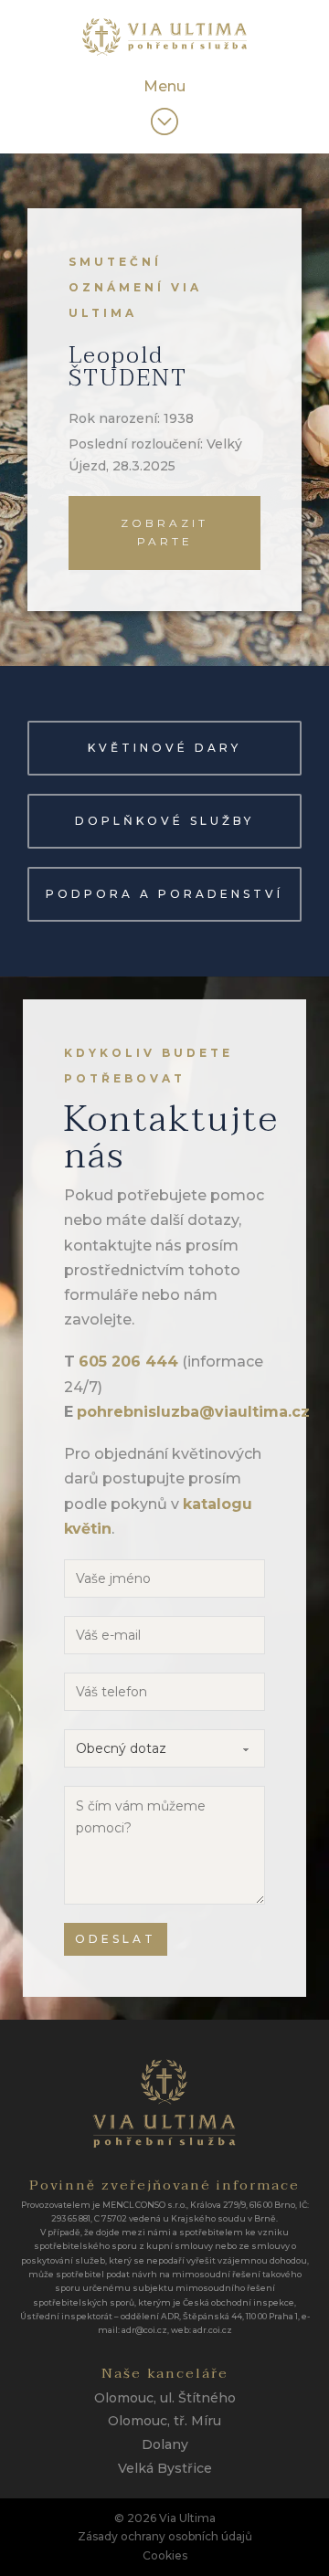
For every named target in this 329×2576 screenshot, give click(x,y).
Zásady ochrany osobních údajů (165, 2536)
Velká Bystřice (165, 2468)
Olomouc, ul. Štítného (165, 2398)
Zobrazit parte (164, 532)
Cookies (165, 2555)
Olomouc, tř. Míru (164, 2421)
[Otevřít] (164, 121)
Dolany (165, 2444)
